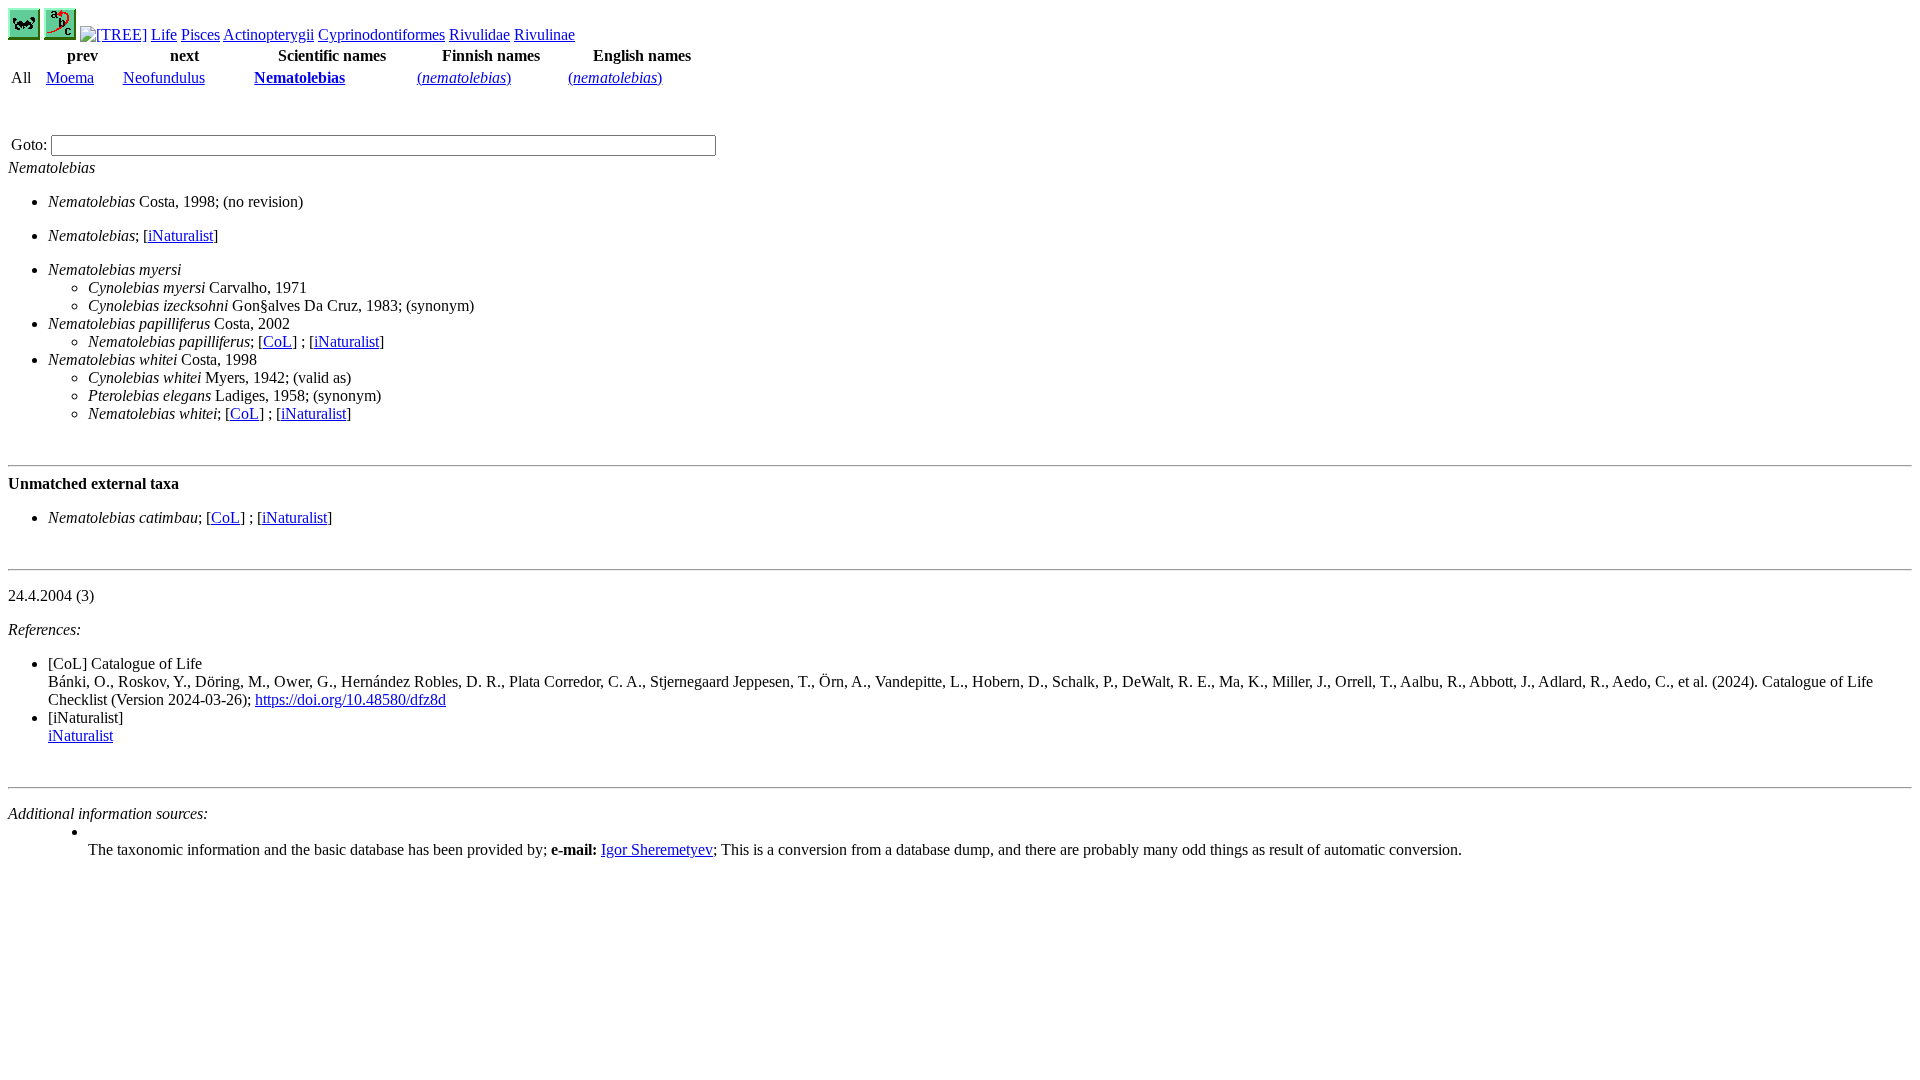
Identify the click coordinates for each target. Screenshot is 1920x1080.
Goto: (31, 144)
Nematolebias (299, 77)
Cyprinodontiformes (381, 34)
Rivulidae (479, 34)
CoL (277, 341)
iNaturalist (180, 235)
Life (164, 34)
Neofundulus (164, 77)
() (464, 77)
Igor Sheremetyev (657, 849)
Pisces (200, 34)
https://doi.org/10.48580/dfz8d (350, 699)
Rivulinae (544, 34)
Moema (70, 77)
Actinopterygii (268, 34)
